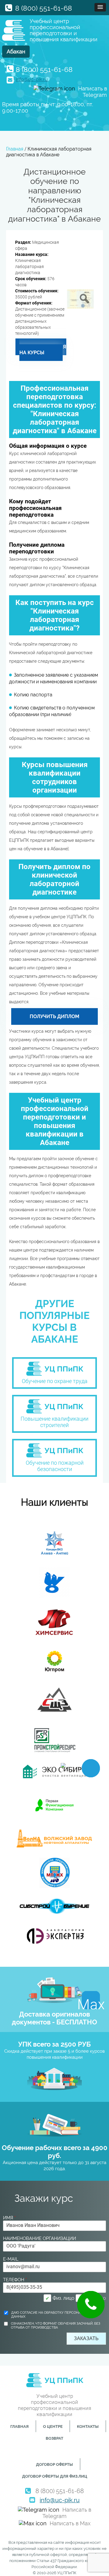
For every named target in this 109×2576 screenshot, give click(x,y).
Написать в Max (70, 2523)
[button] (100, 7)
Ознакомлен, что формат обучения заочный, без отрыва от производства (56, 2326)
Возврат (54, 2438)
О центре (53, 2426)
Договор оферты (54, 2464)
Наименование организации (40, 2238)
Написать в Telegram (67, 2513)
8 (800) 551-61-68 (44, 8)
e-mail (11, 2259)
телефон (15, 2280)
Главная (20, 2426)
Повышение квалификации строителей (54, 1422)
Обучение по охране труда (55, 1381)
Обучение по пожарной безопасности (55, 1466)
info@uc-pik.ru (32, 79)
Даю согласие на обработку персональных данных (51, 2315)
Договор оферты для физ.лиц (55, 2476)
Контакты (88, 2426)
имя (9, 2218)
